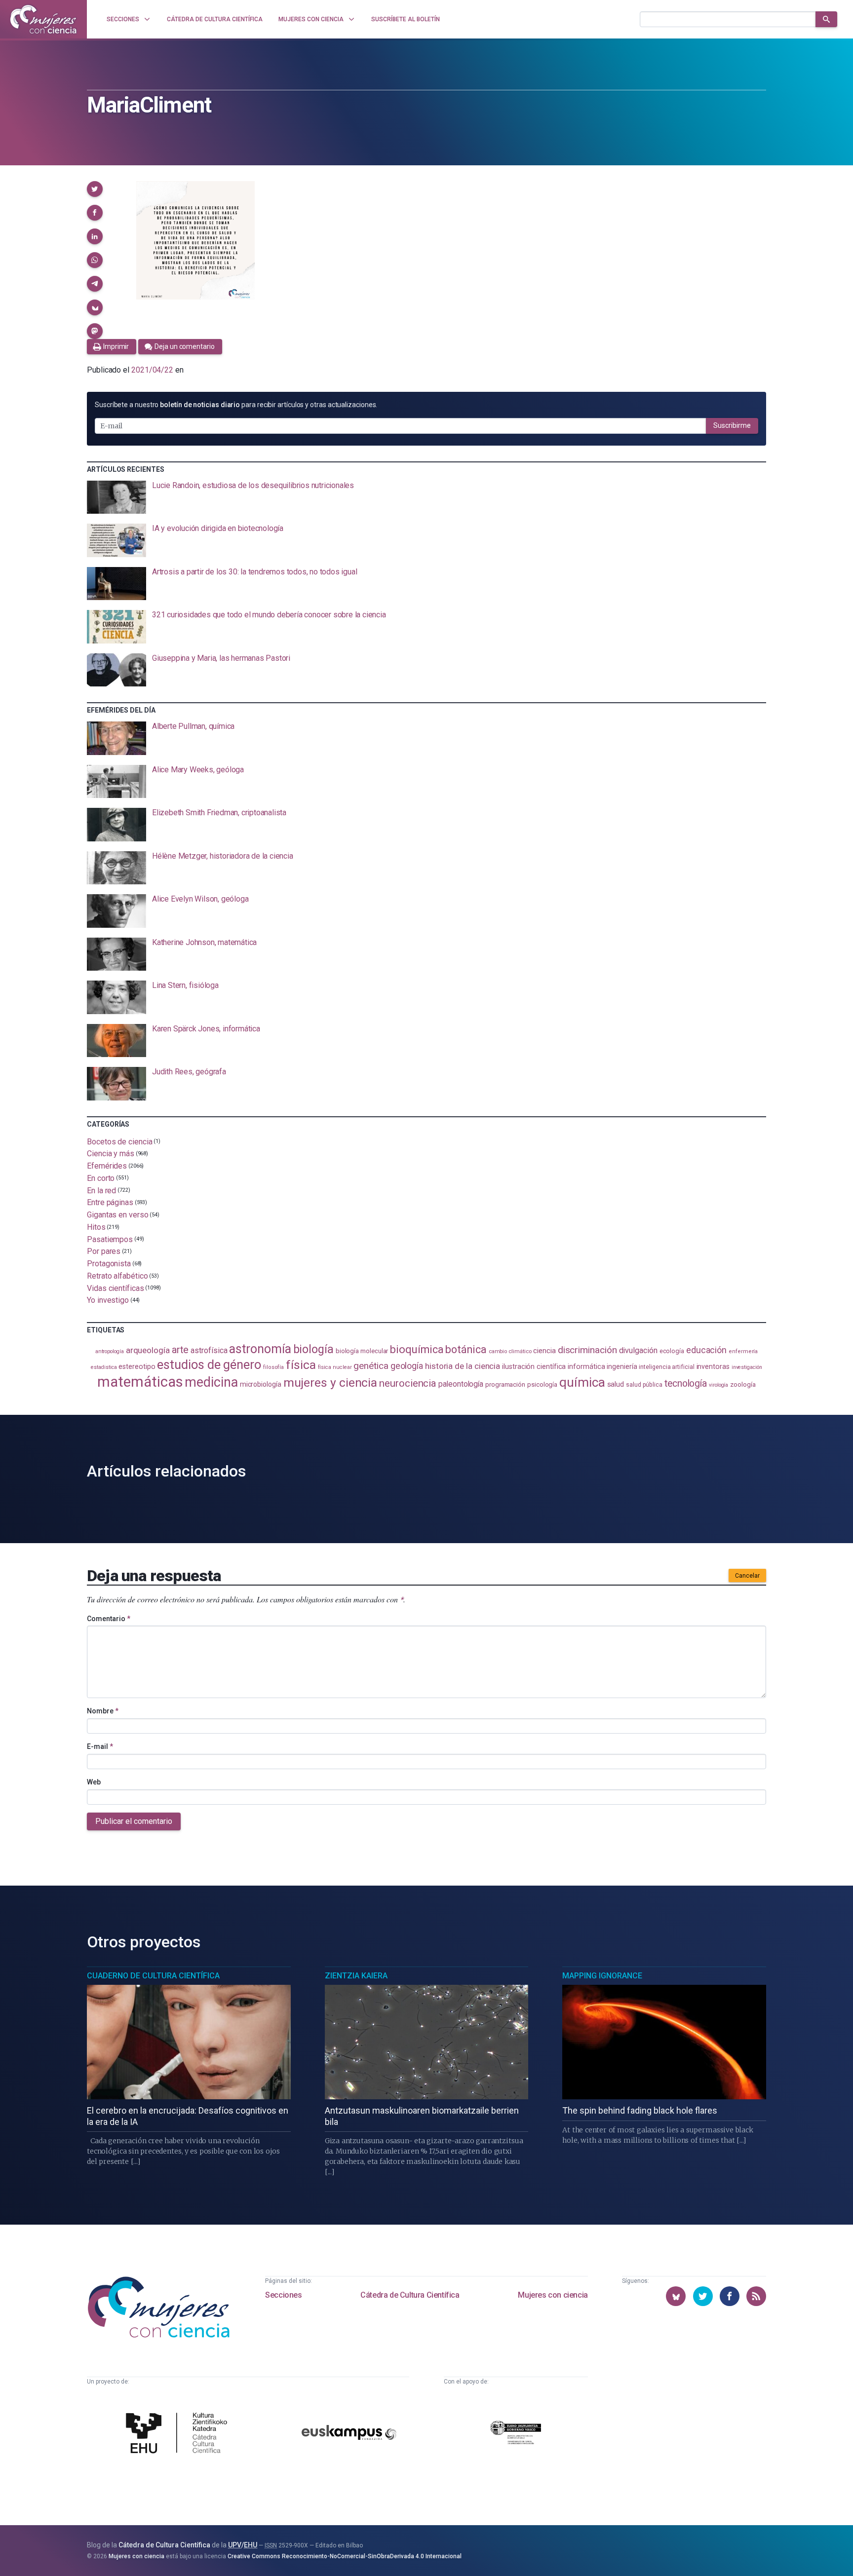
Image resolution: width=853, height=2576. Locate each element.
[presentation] (426, 497)
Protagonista (109, 1264)
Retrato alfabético (117, 1276)
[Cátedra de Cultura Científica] (179, 2434)
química (582, 1382)
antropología (110, 1351)
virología (718, 1385)
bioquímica (417, 1349)
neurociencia (408, 1383)
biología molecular (362, 1351)
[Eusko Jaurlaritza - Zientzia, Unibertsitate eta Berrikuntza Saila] (516, 2434)
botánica (466, 1349)
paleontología (461, 1384)
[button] (95, 189)
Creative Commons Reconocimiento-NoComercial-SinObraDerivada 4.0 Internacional (345, 2556)
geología (407, 1366)
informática (586, 1367)
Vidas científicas (116, 1288)
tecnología (686, 1383)
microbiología (261, 1384)
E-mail (100, 1746)
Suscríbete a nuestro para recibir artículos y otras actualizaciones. (236, 405)
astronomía (260, 1349)
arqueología (148, 1350)
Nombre (103, 1711)
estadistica (104, 1367)
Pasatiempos (110, 1239)
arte (180, 1350)
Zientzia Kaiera (356, 1976)
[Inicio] (43, 19)
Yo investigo (108, 1300)
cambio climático (510, 1351)
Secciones (283, 2295)
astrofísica (209, 1350)
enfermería (743, 1351)
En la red (101, 1190)
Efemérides (107, 1166)
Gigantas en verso (118, 1215)
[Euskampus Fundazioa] (349, 2434)
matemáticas (140, 1382)
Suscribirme (732, 425)
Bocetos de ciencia (120, 1141)
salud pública (644, 1385)
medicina (211, 1382)
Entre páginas (110, 1202)
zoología (743, 1384)
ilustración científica (534, 1367)
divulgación (638, 1350)
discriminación (587, 1350)
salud (616, 1384)
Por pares (104, 1251)
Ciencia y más (111, 1154)
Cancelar (747, 1576)
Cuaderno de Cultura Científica (153, 1976)
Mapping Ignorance (602, 1976)
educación (706, 1350)
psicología (542, 1384)
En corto (101, 1178)
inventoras (713, 1366)
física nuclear (335, 1367)
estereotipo (137, 1366)
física (301, 1365)
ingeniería (622, 1366)
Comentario (109, 1619)
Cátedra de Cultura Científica (410, 2295)
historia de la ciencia (463, 1366)
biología (313, 1349)
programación (505, 1384)
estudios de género (209, 1364)
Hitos (96, 1227)
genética (371, 1366)
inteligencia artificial (666, 1367)
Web (94, 1782)
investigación (747, 1367)
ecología (672, 1351)
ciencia (544, 1351)
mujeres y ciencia (330, 1383)
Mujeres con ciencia (553, 2295)
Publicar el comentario (134, 1821)
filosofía (273, 1367)
